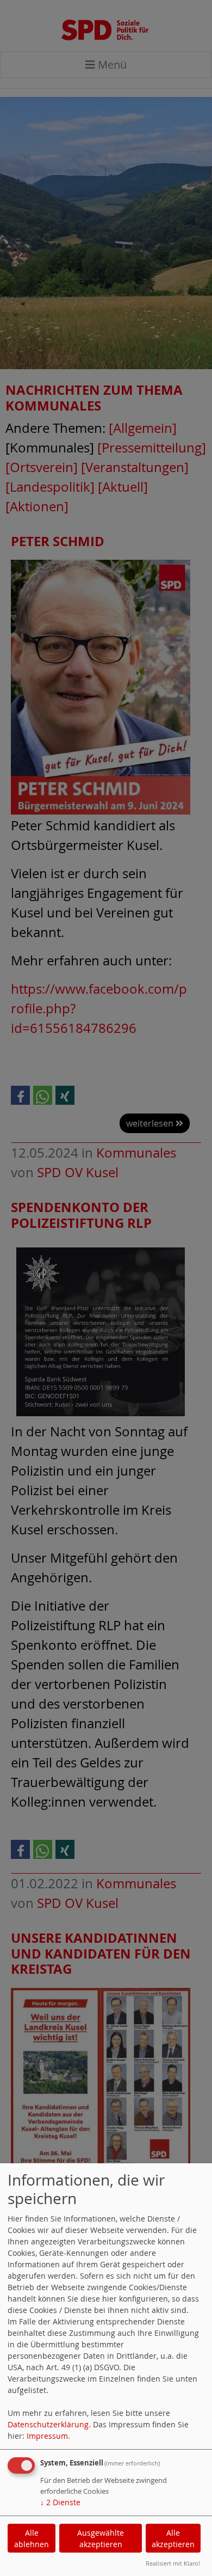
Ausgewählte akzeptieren (101, 2538)
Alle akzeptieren (173, 2538)
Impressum (47, 2436)
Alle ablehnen (32, 2538)
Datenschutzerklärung (48, 2424)
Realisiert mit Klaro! (173, 2563)
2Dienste (60, 2502)
